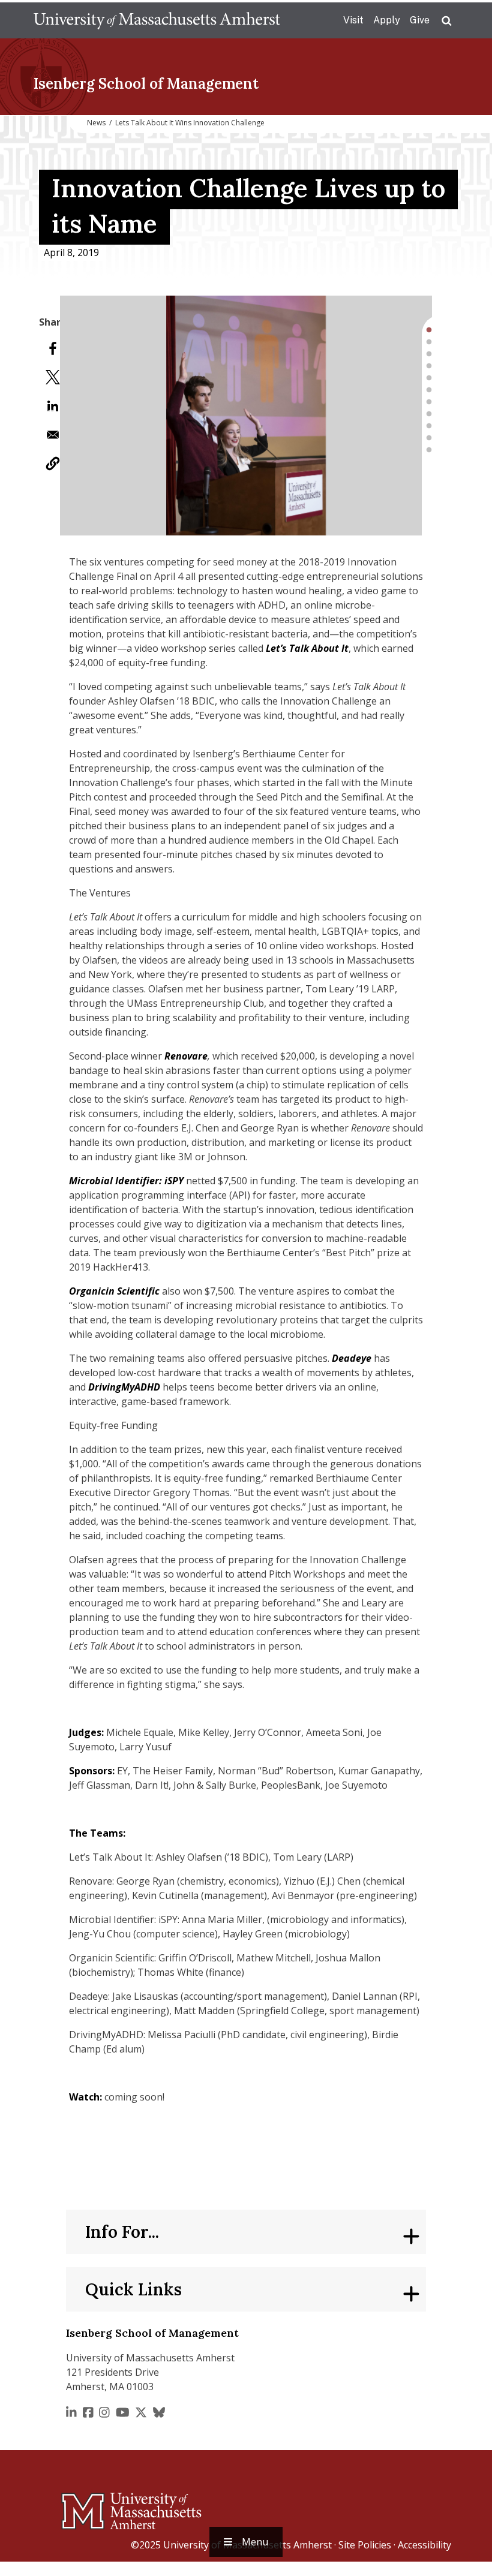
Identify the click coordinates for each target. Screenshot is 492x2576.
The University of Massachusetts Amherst (157, 20)
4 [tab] (429, 366)
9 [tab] (429, 426)
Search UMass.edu (446, 21)
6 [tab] (429, 390)
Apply (387, 20)
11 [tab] (429, 450)
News (96, 123)
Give (420, 20)
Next (441, 416)
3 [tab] (429, 354)
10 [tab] (429, 438)
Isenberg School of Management (146, 84)
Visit (353, 20)
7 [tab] (429, 402)
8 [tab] (429, 414)
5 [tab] (429, 378)
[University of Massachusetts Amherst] (84, 2506)
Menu (255, 2542)
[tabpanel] (246, 416)
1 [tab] (429, 330)
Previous (51, 416)
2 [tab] (429, 342)
